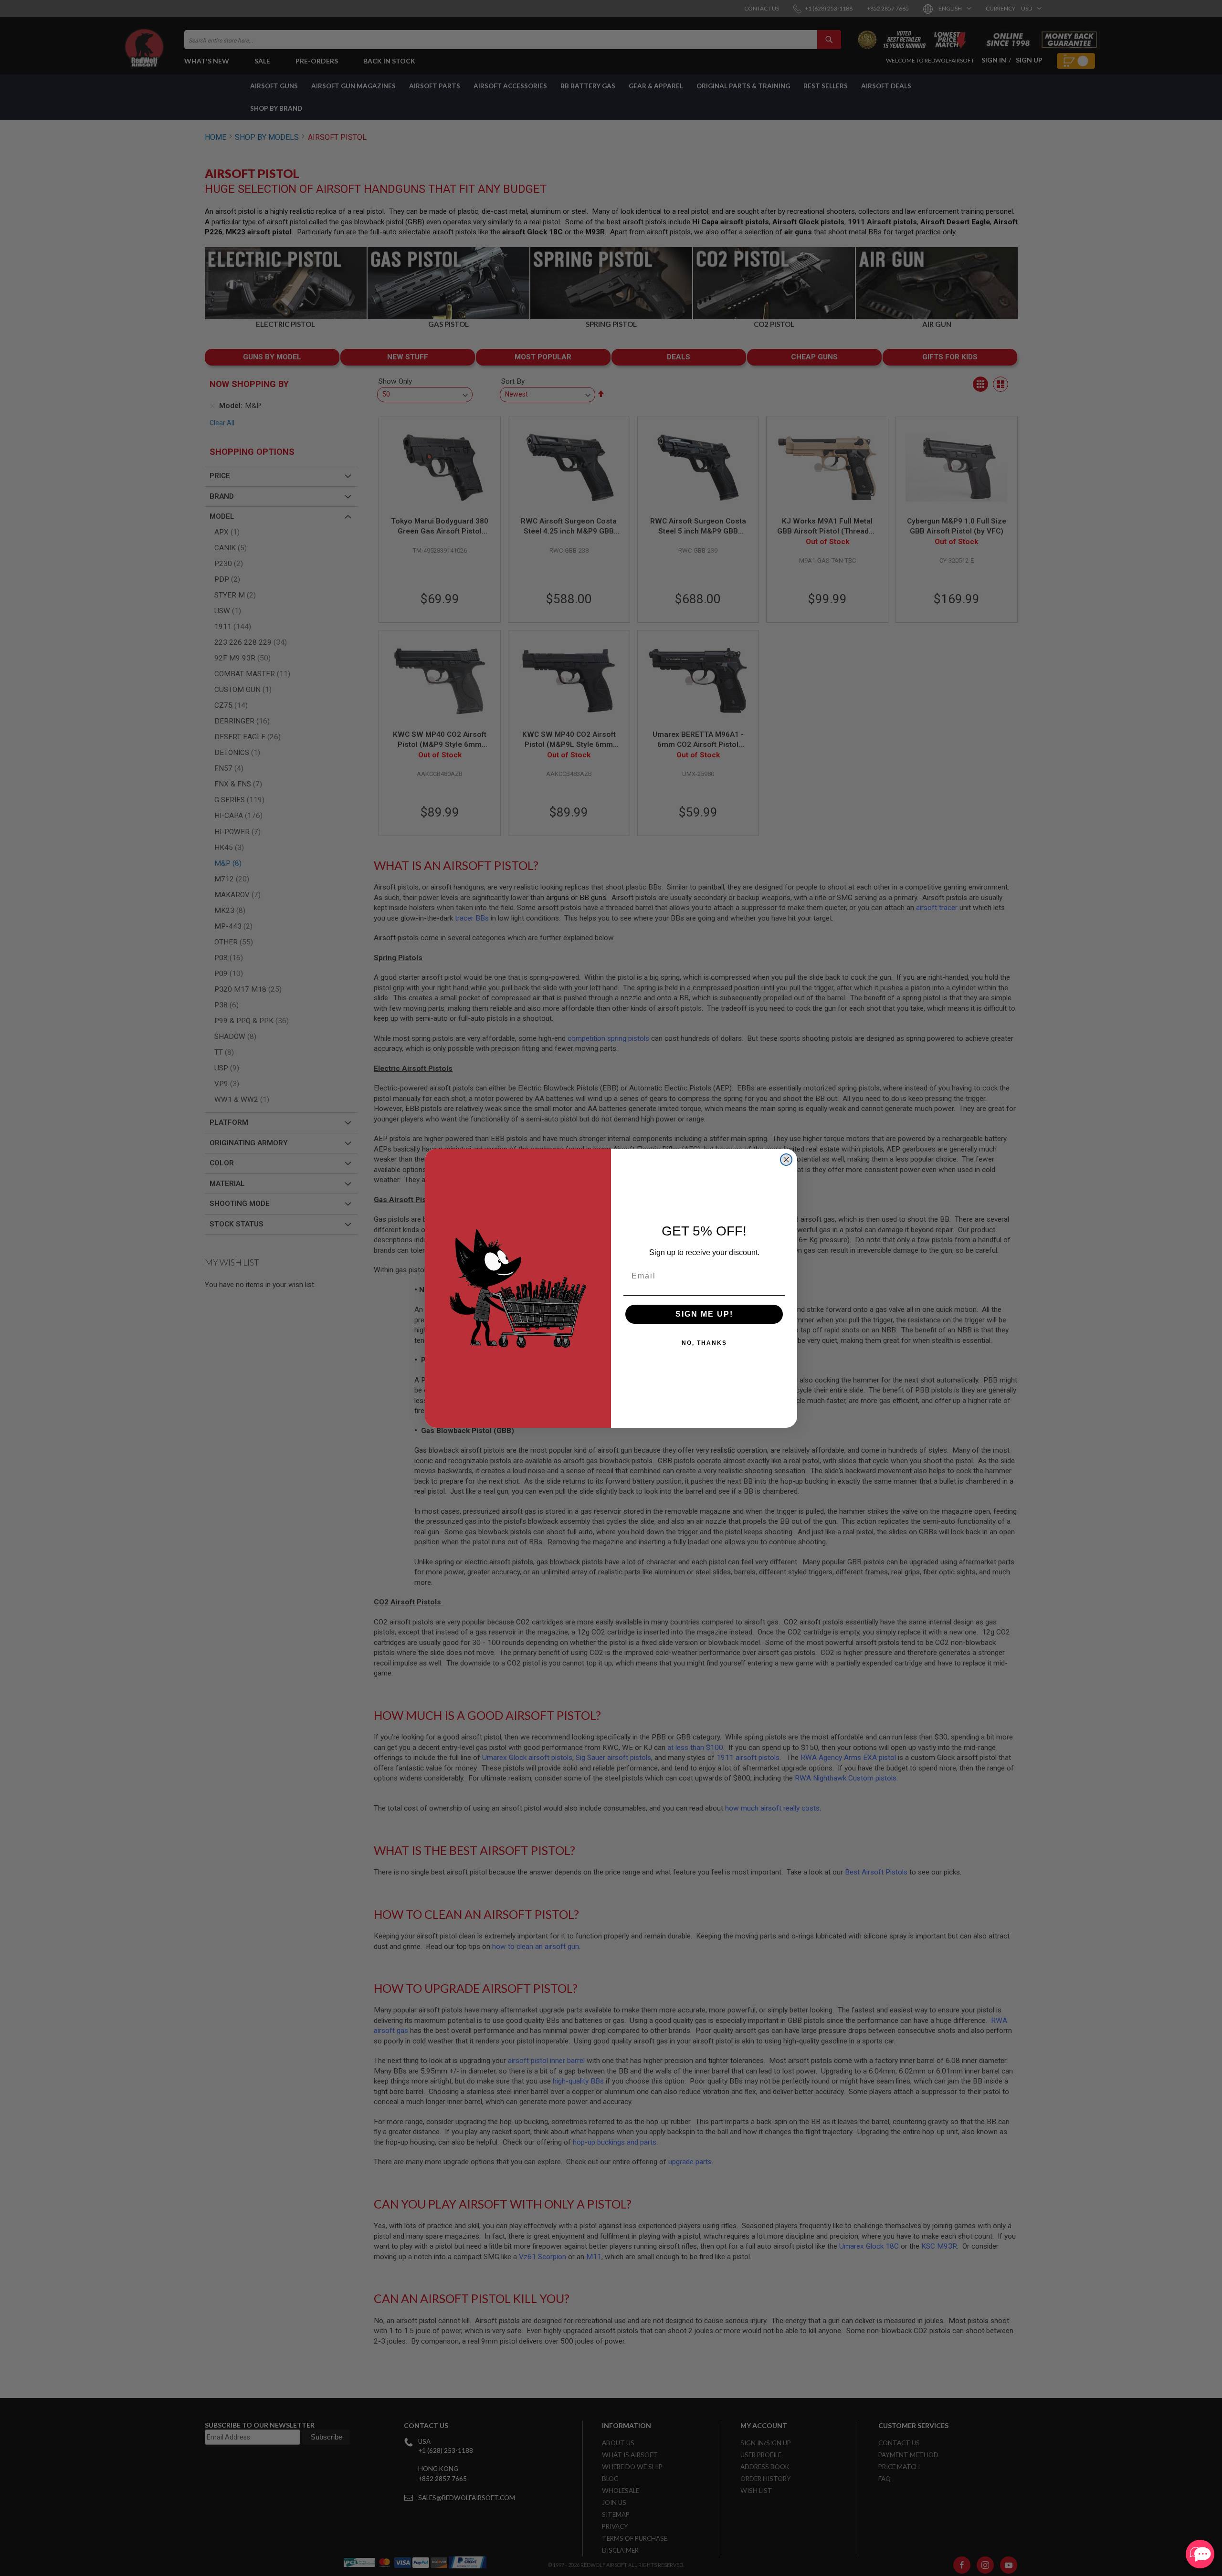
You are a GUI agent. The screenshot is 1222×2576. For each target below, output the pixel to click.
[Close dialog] (786, 1160)
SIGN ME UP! (704, 1314)
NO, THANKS (704, 1343)
